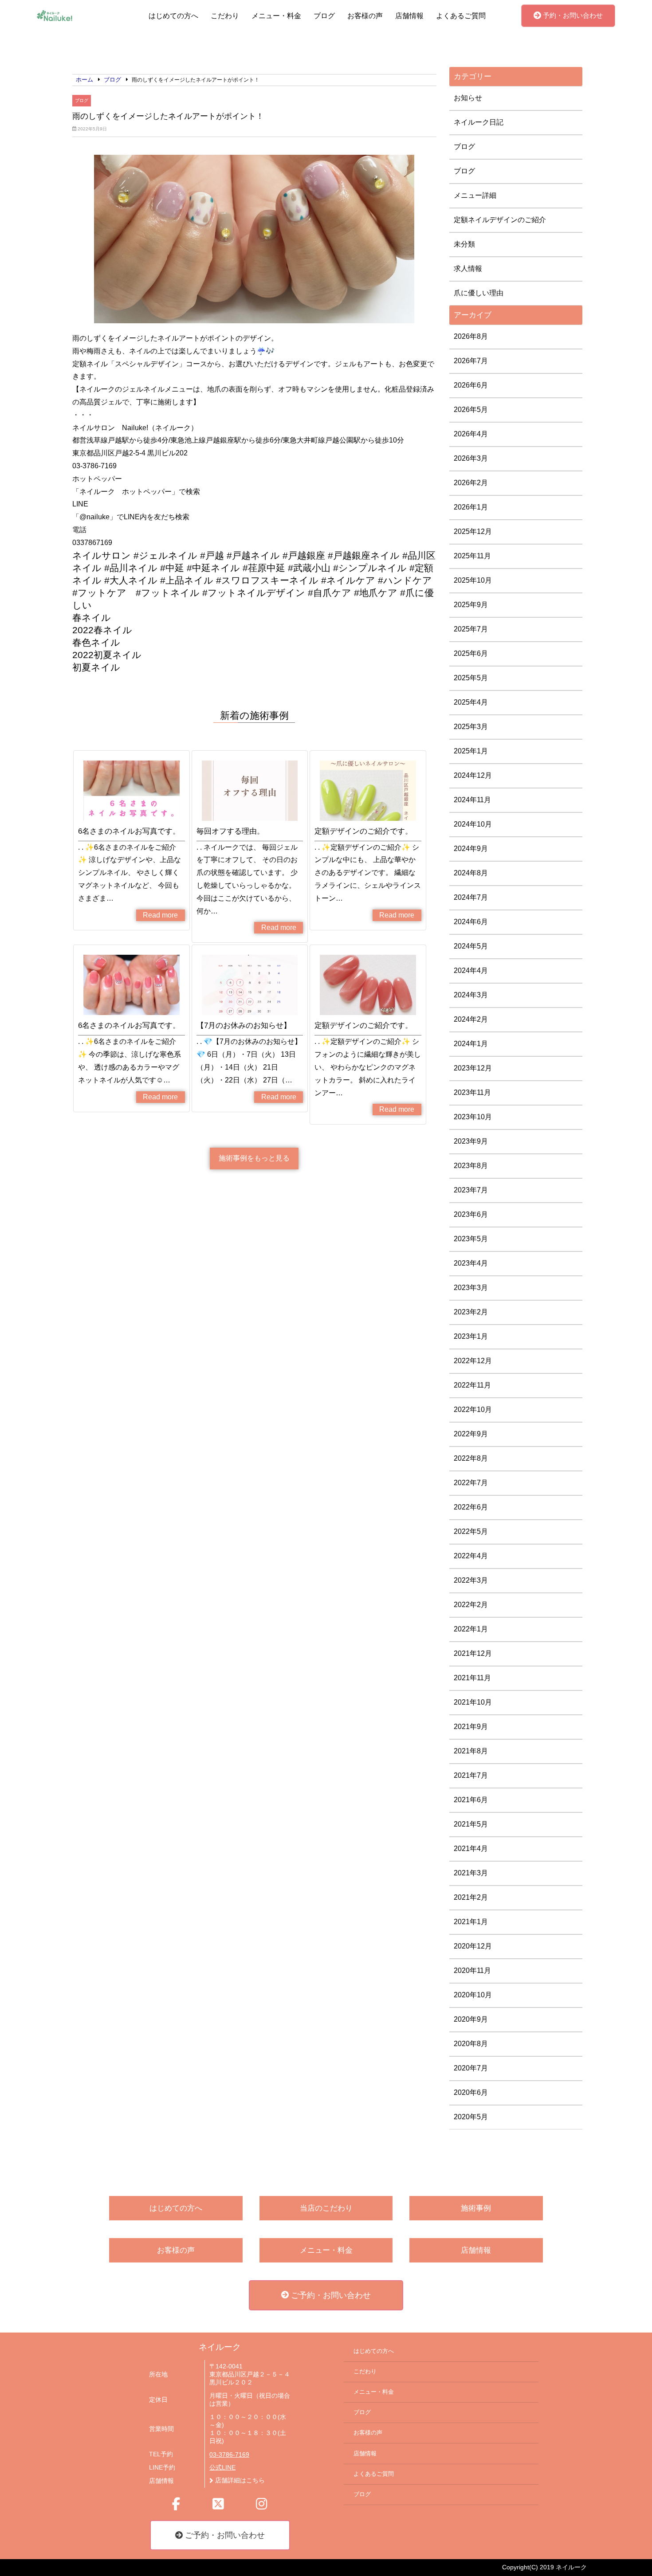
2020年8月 (471, 2044)
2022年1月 (471, 1629)
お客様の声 (365, 16)
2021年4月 (471, 1849)
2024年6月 (471, 922)
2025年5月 (471, 678)
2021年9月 (471, 1727)
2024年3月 (471, 995)
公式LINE (222, 2468)
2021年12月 (473, 1653)
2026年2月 (471, 483)
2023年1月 (471, 1336)
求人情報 (468, 269)
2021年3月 (471, 1873)
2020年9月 (471, 2019)
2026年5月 (471, 410)
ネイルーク (220, 2347)
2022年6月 (471, 1507)
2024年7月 (471, 897)
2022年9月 (471, 1434)
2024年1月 (471, 1044)
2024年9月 (471, 849)
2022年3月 (471, 1580)
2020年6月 (471, 2092)
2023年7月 (471, 1190)
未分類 (464, 244)
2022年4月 (471, 1556)
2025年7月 (471, 629)
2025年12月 (473, 531)
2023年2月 (471, 1312)
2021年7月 (471, 1775)
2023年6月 (471, 1214)
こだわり (225, 16)
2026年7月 (471, 361)
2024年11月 (472, 800)
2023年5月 (471, 1239)
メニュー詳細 (475, 195)
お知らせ (468, 98)
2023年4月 (471, 1263)
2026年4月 (471, 434)
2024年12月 (473, 775)
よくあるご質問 (461, 16)
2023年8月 (471, 1166)
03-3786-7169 (229, 2455)
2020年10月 (473, 1995)
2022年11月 (472, 1385)
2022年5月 (471, 1531)
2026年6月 (471, 385)
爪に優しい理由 (479, 293)
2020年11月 (472, 1970)
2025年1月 (471, 751)
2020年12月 (473, 1946)
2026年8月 (471, 336)
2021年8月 (471, 1751)
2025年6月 (471, 653)
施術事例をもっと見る (254, 1158)
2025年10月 (473, 580)
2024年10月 (473, 824)
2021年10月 (473, 1702)
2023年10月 (473, 1117)
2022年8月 (471, 1458)
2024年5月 (471, 946)
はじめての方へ (173, 16)
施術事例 (476, 2208)
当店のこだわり (326, 2208)
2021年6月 (471, 1800)
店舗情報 (409, 16)
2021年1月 (471, 1922)
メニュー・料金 (276, 16)
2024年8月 (471, 873)
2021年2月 (471, 1897)
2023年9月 (471, 1141)
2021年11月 (472, 1678)
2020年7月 (471, 2068)
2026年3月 (471, 458)
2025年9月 (471, 605)
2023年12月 (473, 1068)
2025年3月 (471, 727)
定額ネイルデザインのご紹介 (500, 220)
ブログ (324, 16)
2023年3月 (471, 1288)
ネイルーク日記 (479, 122)
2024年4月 (471, 970)
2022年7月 (471, 1483)
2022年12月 (473, 1361)
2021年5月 (471, 1824)
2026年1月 (471, 507)
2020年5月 (471, 2117)
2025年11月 (472, 556)
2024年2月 (471, 1019)
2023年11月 (472, 1092)
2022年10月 (473, 1410)
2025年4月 (471, 702)
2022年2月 (471, 1605)
